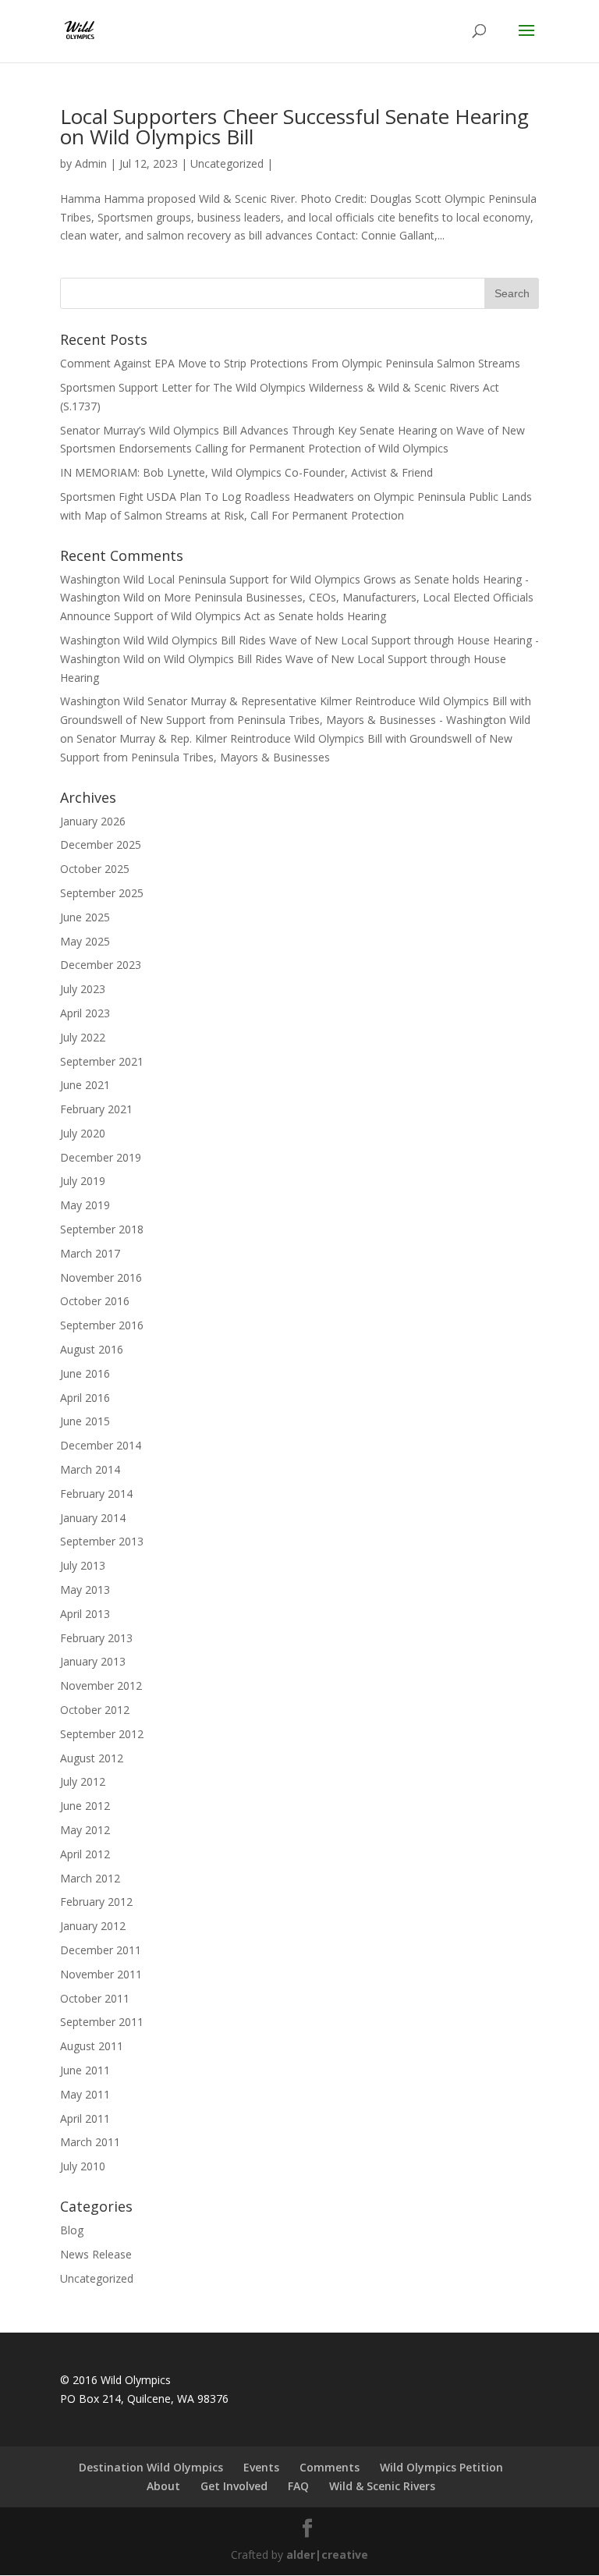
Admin (91, 163)
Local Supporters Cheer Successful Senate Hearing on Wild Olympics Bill (294, 126)
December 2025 (101, 844)
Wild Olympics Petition (441, 2467)
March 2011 (90, 2142)
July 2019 (83, 1181)
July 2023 (83, 989)
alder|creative (327, 2555)
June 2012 (85, 1806)
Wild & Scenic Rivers (382, 2486)
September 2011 (102, 2022)
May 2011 (85, 2094)
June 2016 (85, 1373)
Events (261, 2467)
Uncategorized (227, 163)
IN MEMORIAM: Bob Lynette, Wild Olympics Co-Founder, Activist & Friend (246, 472)
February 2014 (96, 1494)
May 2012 (85, 1830)
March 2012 (90, 1878)
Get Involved (234, 2486)
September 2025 (102, 893)
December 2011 (101, 1950)
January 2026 (93, 821)
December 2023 (101, 965)
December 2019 (101, 1157)
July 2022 (83, 1037)
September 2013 (102, 1541)
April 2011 (85, 2118)
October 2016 (95, 1301)
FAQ (298, 2486)
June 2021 (85, 1085)
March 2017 (90, 1253)
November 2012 (101, 1685)
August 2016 (92, 1349)
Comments (330, 2467)
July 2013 (83, 1565)
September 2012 (102, 1734)
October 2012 (95, 1710)
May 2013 (85, 1590)
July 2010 (83, 2166)
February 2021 (96, 1109)
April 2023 (85, 1013)
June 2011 (85, 2070)
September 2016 (102, 1325)
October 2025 (95, 869)
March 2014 (90, 1469)
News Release (96, 2254)
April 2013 (85, 1614)
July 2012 (83, 1781)
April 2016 (85, 1398)
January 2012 (93, 1926)
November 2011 (101, 1974)
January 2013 (93, 1661)
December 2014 (101, 1445)
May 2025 (85, 941)
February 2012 (96, 1902)
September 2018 (102, 1229)
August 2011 (92, 2046)
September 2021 (102, 1061)
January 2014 (93, 1518)
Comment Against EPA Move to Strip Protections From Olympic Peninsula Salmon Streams (290, 363)
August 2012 (92, 1758)
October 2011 (95, 1998)
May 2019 (85, 1205)
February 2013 (96, 1638)
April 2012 (85, 1854)
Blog (72, 2230)
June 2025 (85, 917)
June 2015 (85, 1421)
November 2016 (101, 1277)
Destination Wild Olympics (151, 2467)
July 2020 (83, 1133)
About (163, 2486)
